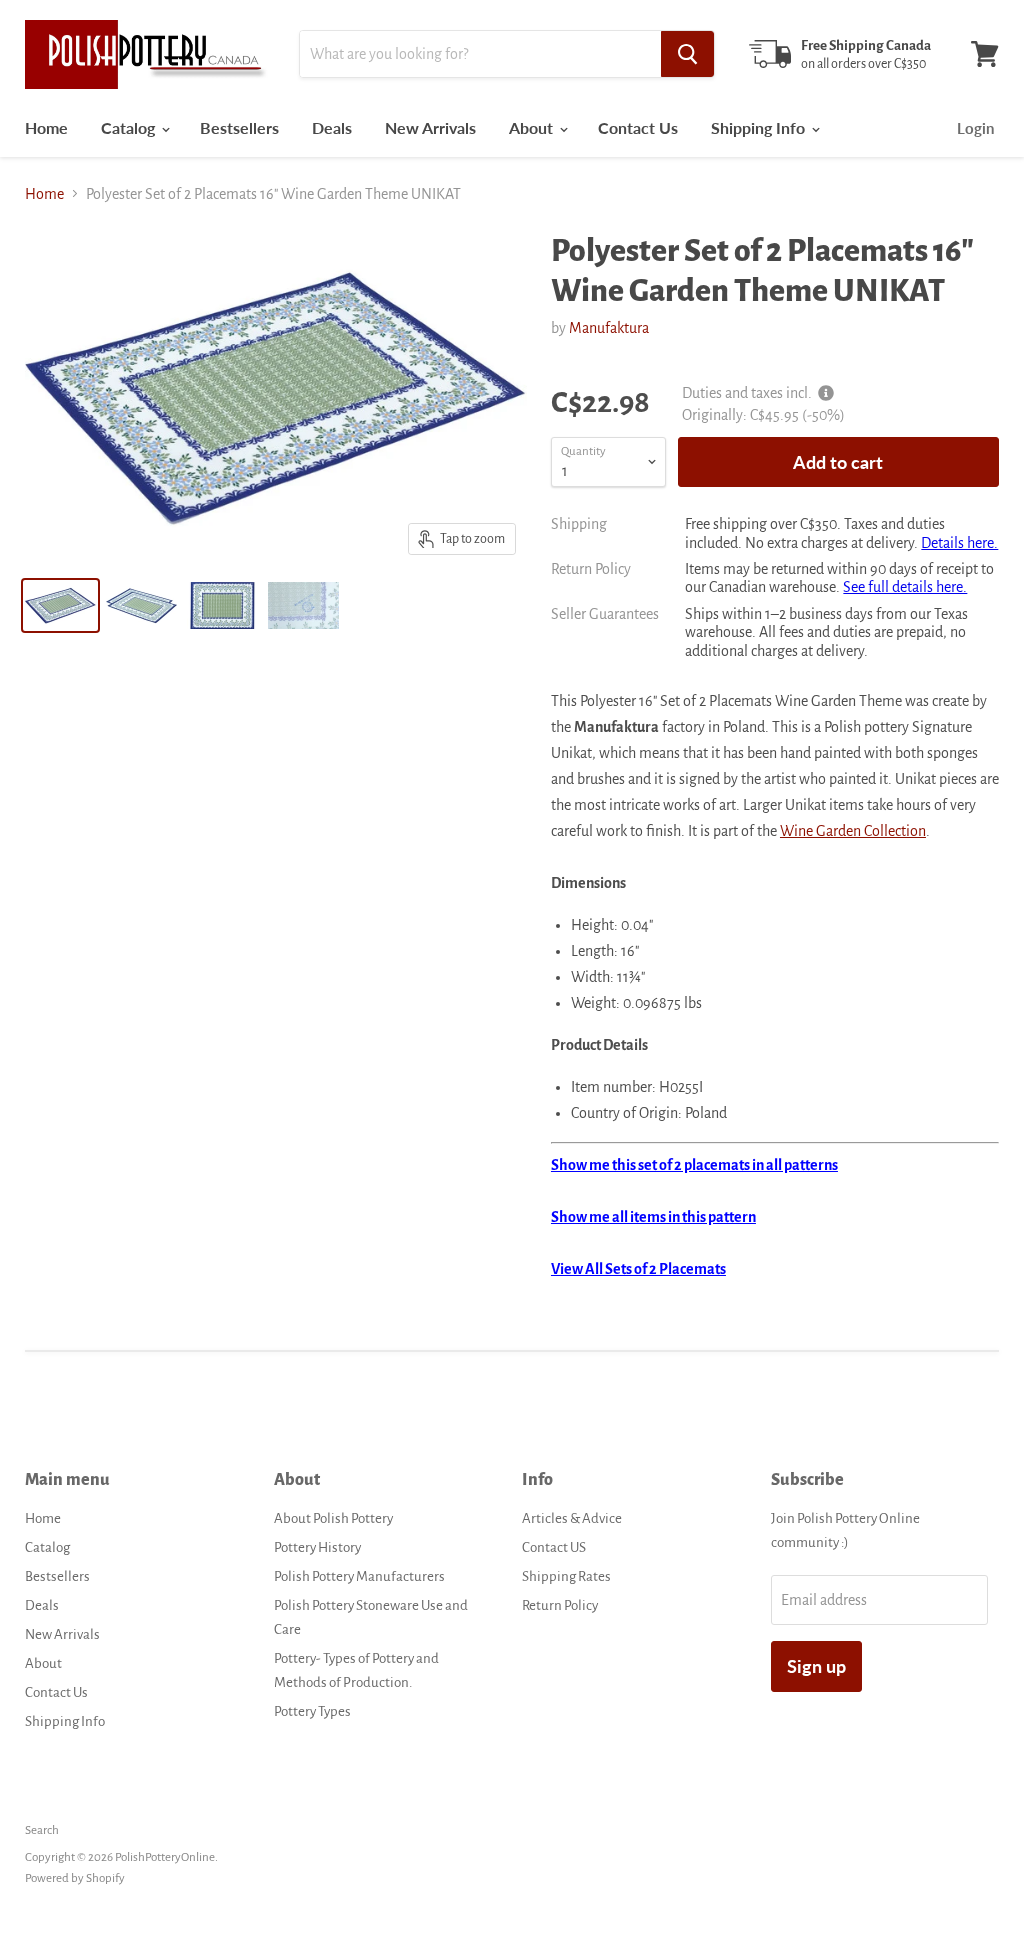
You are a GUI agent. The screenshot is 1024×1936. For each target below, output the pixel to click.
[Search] (687, 54)
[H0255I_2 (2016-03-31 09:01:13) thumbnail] (222, 605)
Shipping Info (760, 127)
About (533, 127)
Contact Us (638, 127)
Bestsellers (239, 127)
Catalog (130, 127)
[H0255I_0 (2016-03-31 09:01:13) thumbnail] (303, 605)
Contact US (554, 1547)
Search (42, 1830)
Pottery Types (312, 1711)
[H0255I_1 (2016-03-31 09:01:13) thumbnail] (141, 605)
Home (46, 127)
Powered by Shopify (75, 1878)
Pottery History (317, 1547)
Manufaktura (609, 328)
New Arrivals (430, 127)
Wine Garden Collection (853, 831)
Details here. (959, 543)
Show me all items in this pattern (653, 1217)
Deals (332, 127)
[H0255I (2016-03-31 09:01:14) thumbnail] (60, 605)
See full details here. (905, 587)
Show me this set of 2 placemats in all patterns (694, 1165)
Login (975, 128)
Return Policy (560, 1605)
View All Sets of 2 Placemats (638, 1269)
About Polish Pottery (333, 1518)
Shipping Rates (566, 1576)
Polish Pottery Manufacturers (359, 1576)
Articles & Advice (572, 1518)
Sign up (816, 1666)
